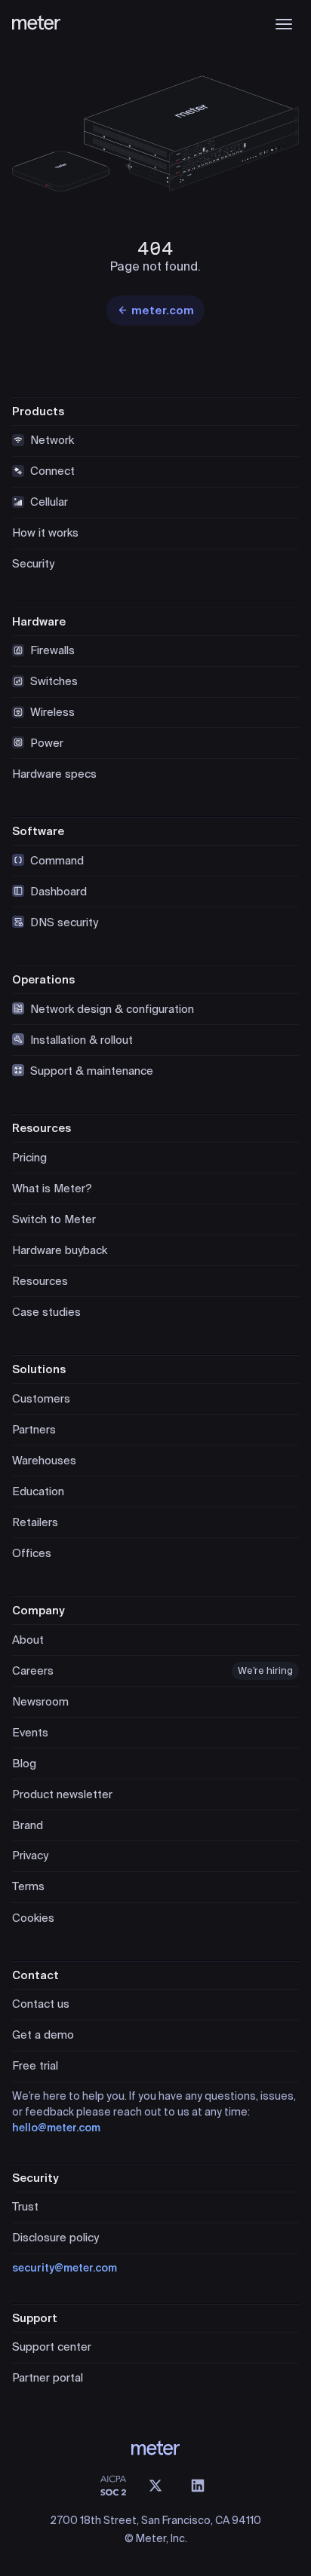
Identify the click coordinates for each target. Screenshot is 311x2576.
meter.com (163, 311)
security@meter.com (65, 2268)
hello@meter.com (56, 2128)
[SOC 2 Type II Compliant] (113, 2486)
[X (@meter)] (155, 2486)
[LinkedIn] (198, 2486)
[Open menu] (284, 24)
